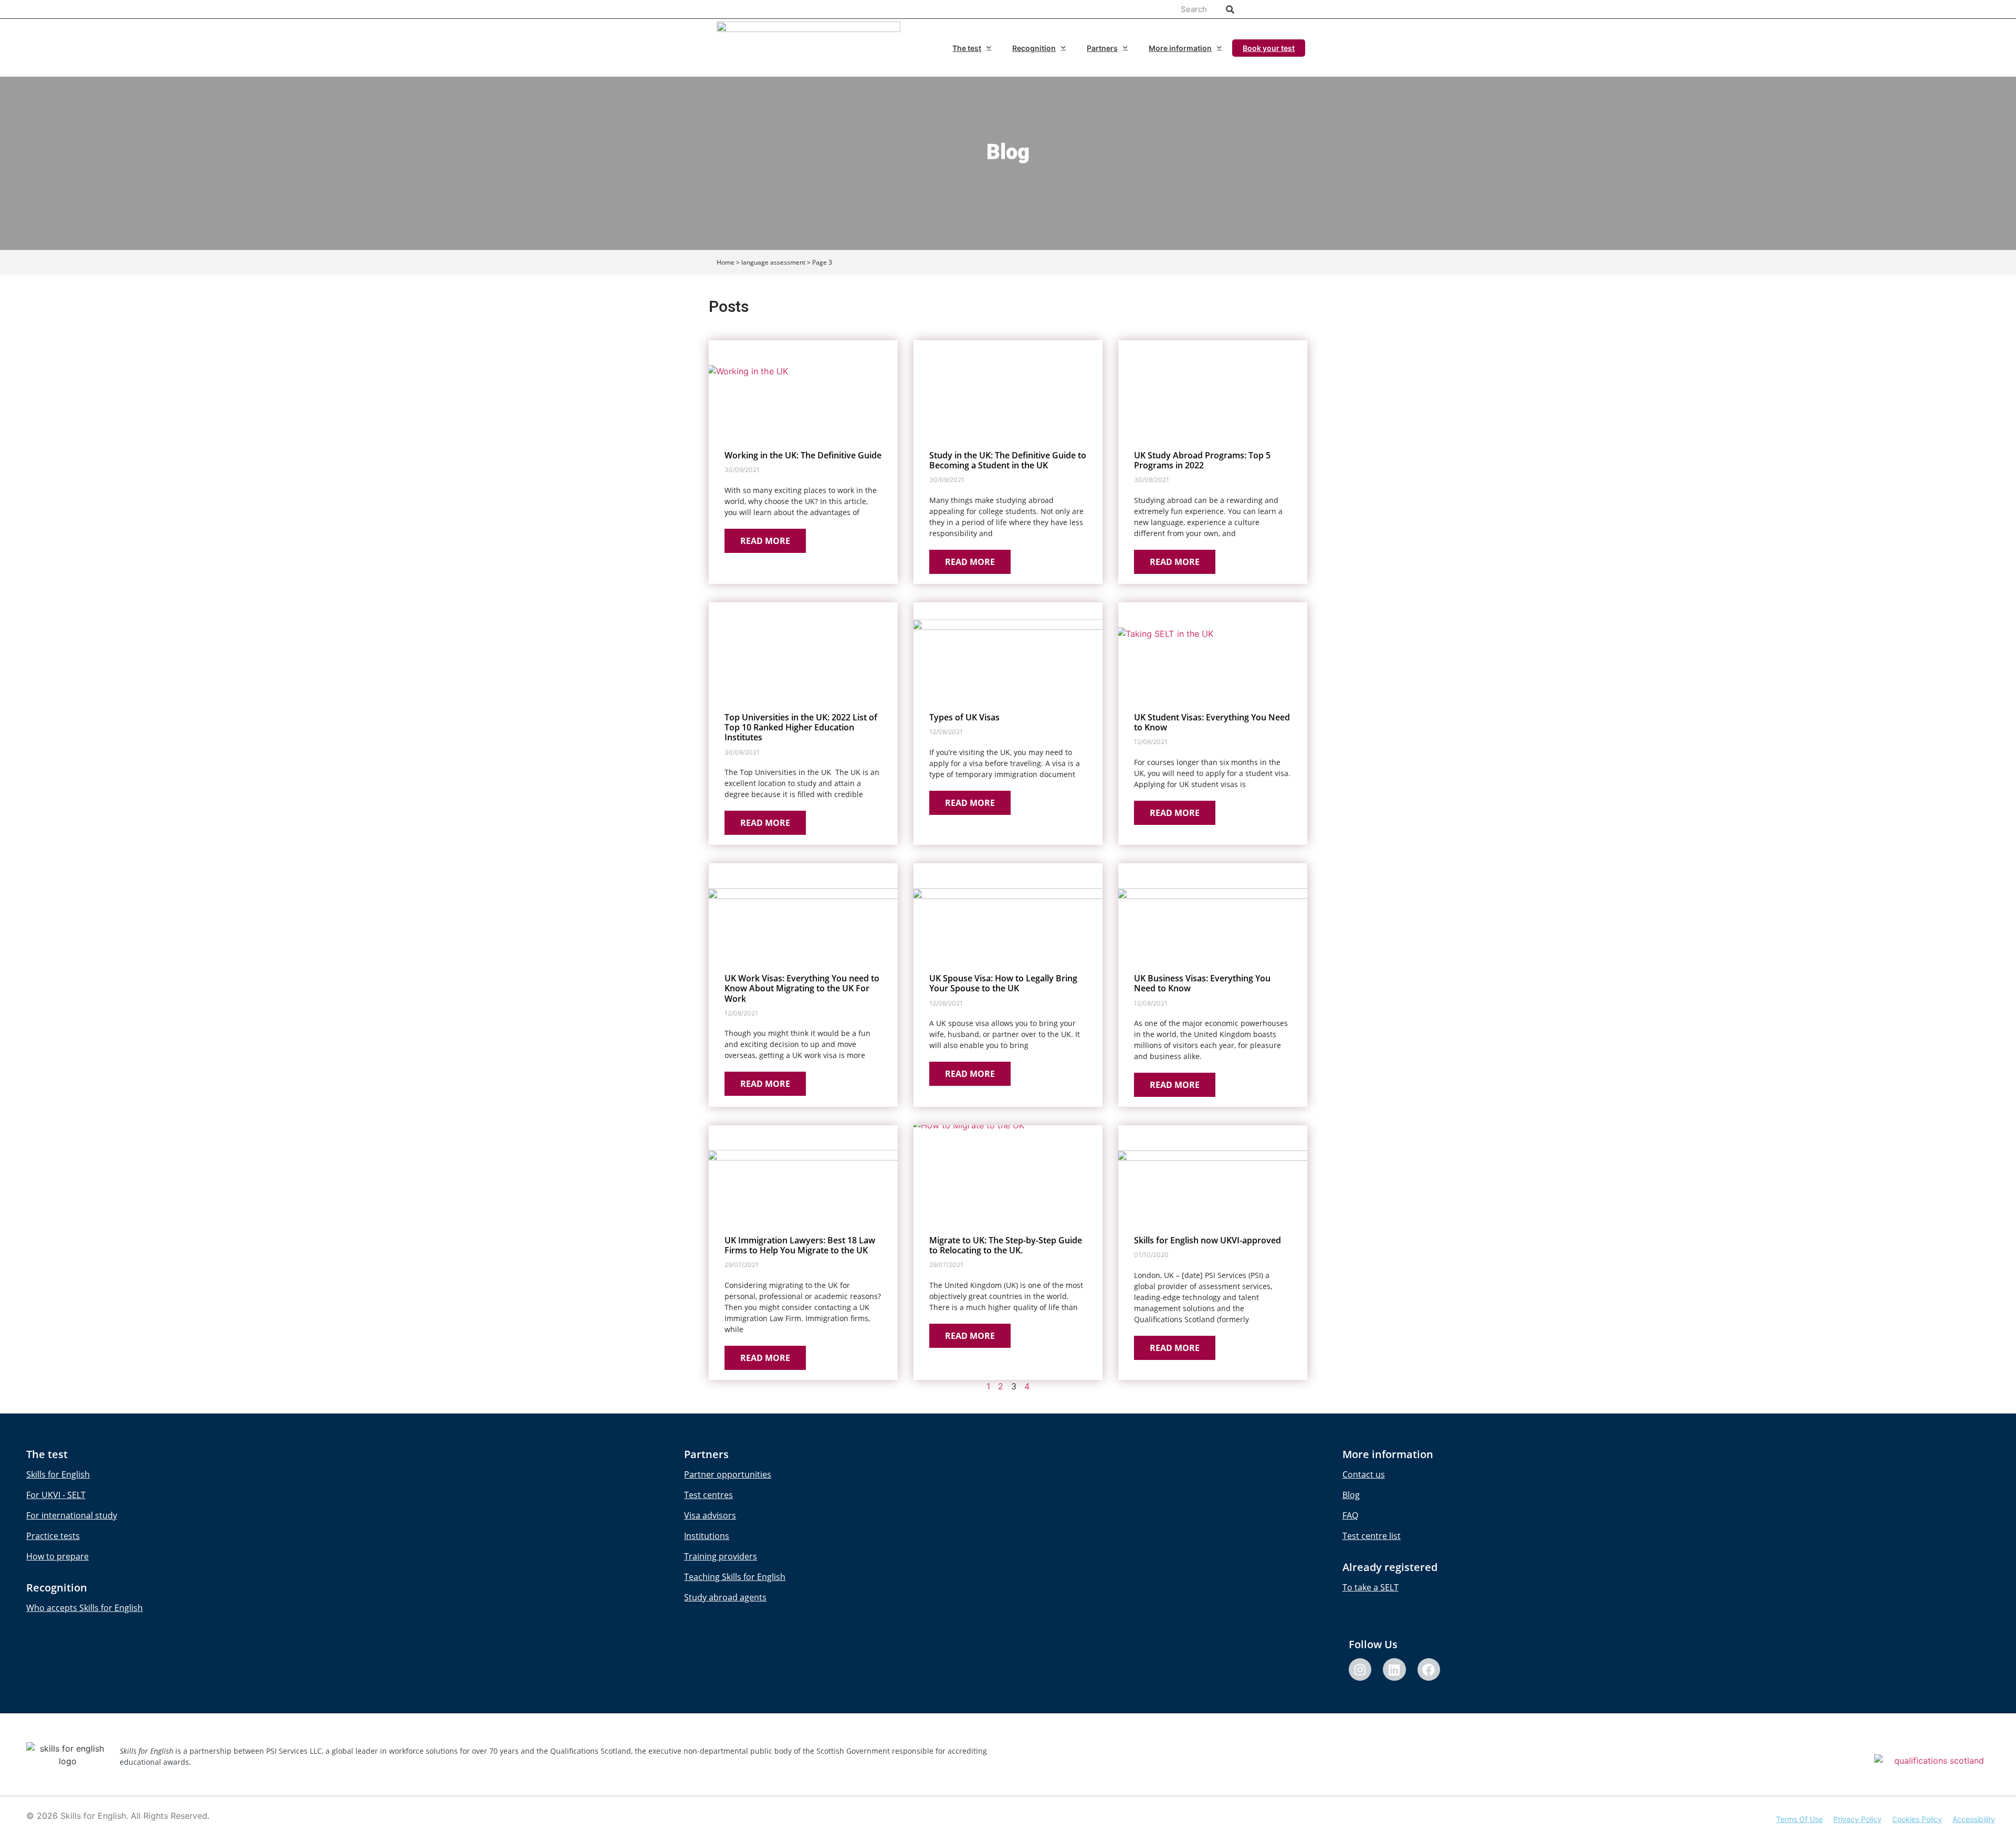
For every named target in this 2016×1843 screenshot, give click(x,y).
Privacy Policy (1857, 1819)
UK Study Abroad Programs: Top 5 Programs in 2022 (1202, 460)
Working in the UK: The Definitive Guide (803, 455)
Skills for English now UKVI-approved (1207, 1240)
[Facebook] (1429, 1669)
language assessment (773, 262)
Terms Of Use (1799, 1819)
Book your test (1269, 48)
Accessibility (1974, 1819)
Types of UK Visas (964, 717)
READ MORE (765, 541)
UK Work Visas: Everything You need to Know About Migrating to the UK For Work (802, 988)
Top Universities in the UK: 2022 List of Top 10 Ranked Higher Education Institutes (801, 727)
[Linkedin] (1394, 1669)
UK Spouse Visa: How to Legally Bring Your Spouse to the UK (1003, 983)
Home (726, 262)
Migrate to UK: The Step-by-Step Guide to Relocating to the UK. (1006, 1245)
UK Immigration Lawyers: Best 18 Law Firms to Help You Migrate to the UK (800, 1245)
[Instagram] (1360, 1669)
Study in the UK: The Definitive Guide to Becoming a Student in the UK (1008, 460)
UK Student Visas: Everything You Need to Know (1212, 722)
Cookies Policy (1917, 1819)
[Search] (1230, 9)
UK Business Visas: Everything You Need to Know (1202, 983)
